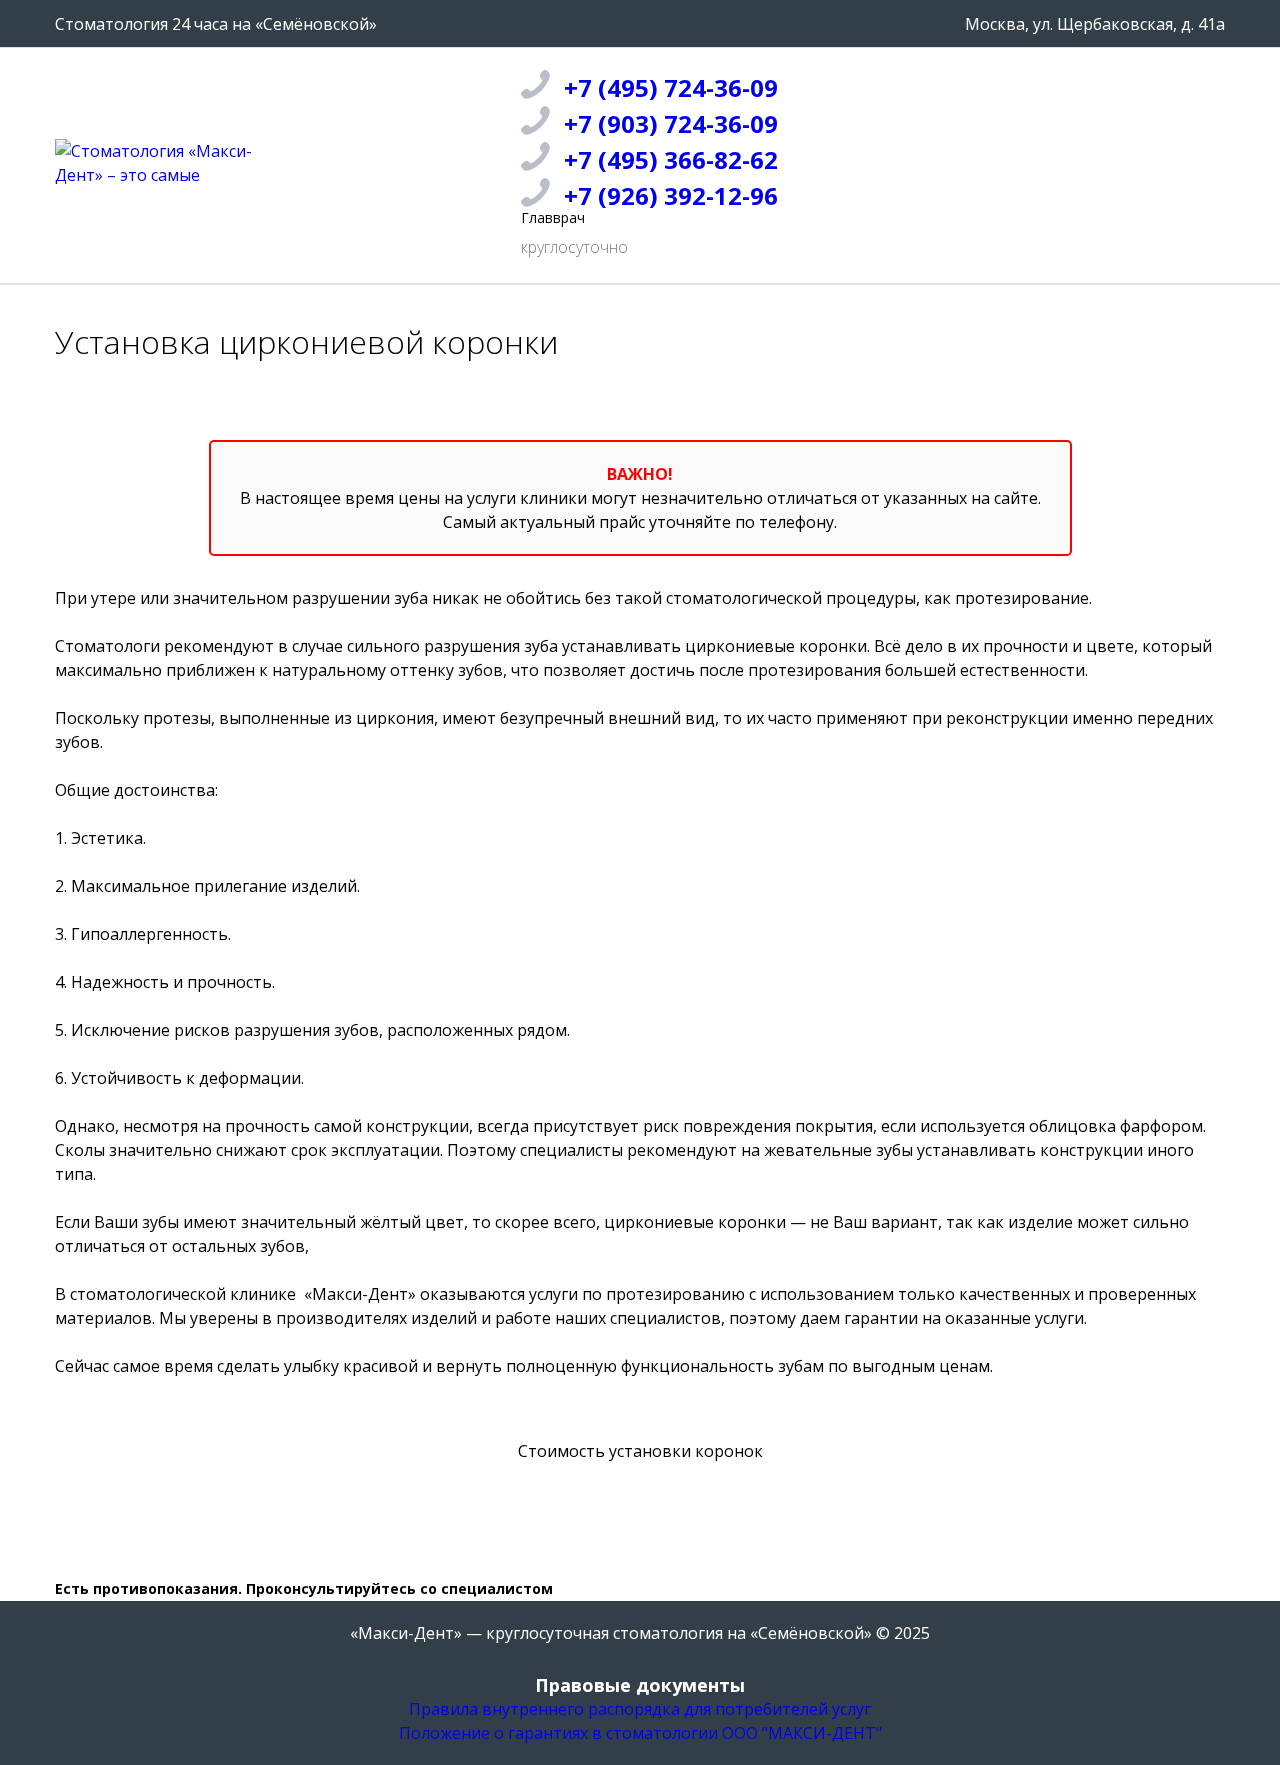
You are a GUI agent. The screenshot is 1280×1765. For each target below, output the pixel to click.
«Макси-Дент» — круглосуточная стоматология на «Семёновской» (611, 1633)
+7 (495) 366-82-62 (671, 159)
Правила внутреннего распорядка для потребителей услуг (640, 1709)
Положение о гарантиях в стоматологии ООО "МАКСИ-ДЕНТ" (640, 1733)
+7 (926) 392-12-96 (671, 195)
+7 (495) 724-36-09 (671, 87)
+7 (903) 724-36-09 (671, 123)
